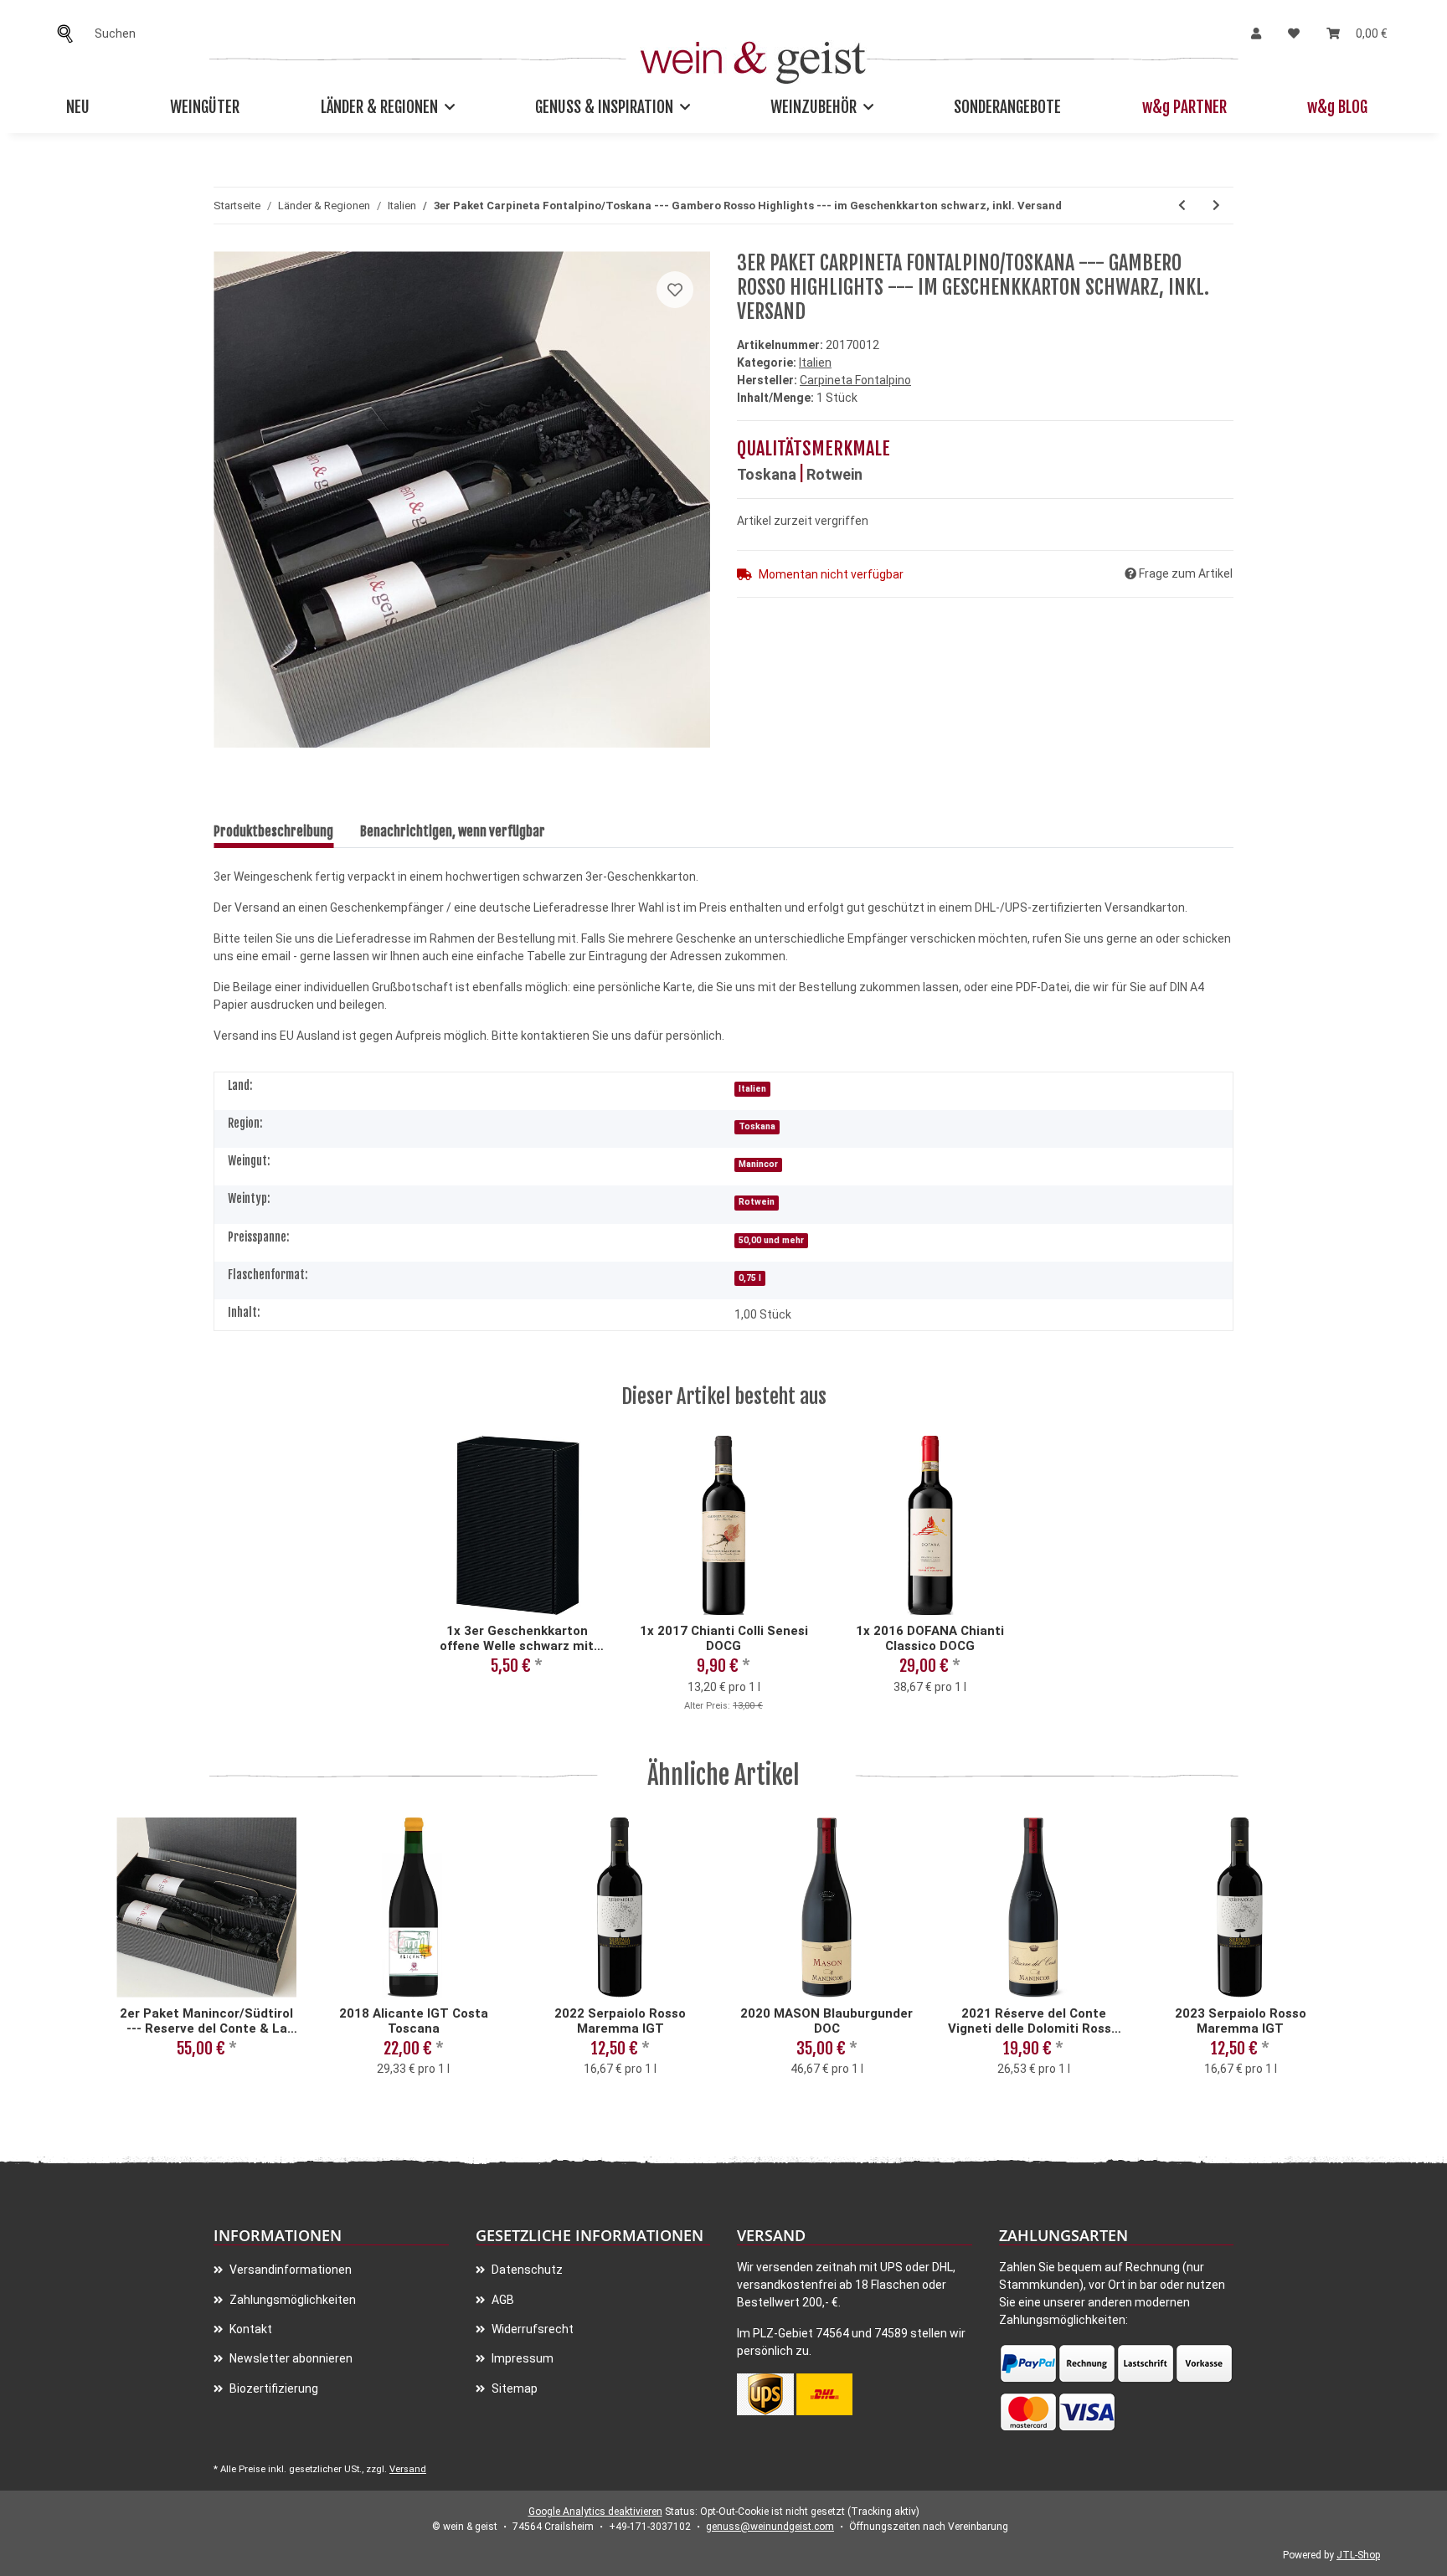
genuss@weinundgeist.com (770, 2527)
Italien (815, 362)
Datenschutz (526, 2270)
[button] (1256, 34)
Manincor (758, 1164)
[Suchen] (70, 34)
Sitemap (513, 2388)
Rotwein (834, 474)
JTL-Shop (1358, 2555)
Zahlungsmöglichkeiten (291, 2300)
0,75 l (750, 1278)
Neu (78, 107)
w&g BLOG (1337, 107)
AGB (502, 2300)
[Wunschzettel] (1294, 34)
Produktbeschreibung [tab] (273, 831)
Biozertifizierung (273, 2388)
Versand (408, 2469)
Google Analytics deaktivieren (595, 2512)
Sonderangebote (1007, 107)
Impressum (521, 2358)
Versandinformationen (289, 2270)
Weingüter (205, 107)
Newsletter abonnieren (290, 2358)
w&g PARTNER (1184, 107)
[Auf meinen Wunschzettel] (675, 290)
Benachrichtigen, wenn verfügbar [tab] (453, 831)
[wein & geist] (753, 58)
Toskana (767, 474)
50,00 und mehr (771, 1240)
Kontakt (250, 2329)
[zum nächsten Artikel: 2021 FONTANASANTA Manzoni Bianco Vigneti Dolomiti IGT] (1216, 206)
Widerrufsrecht (531, 2329)
